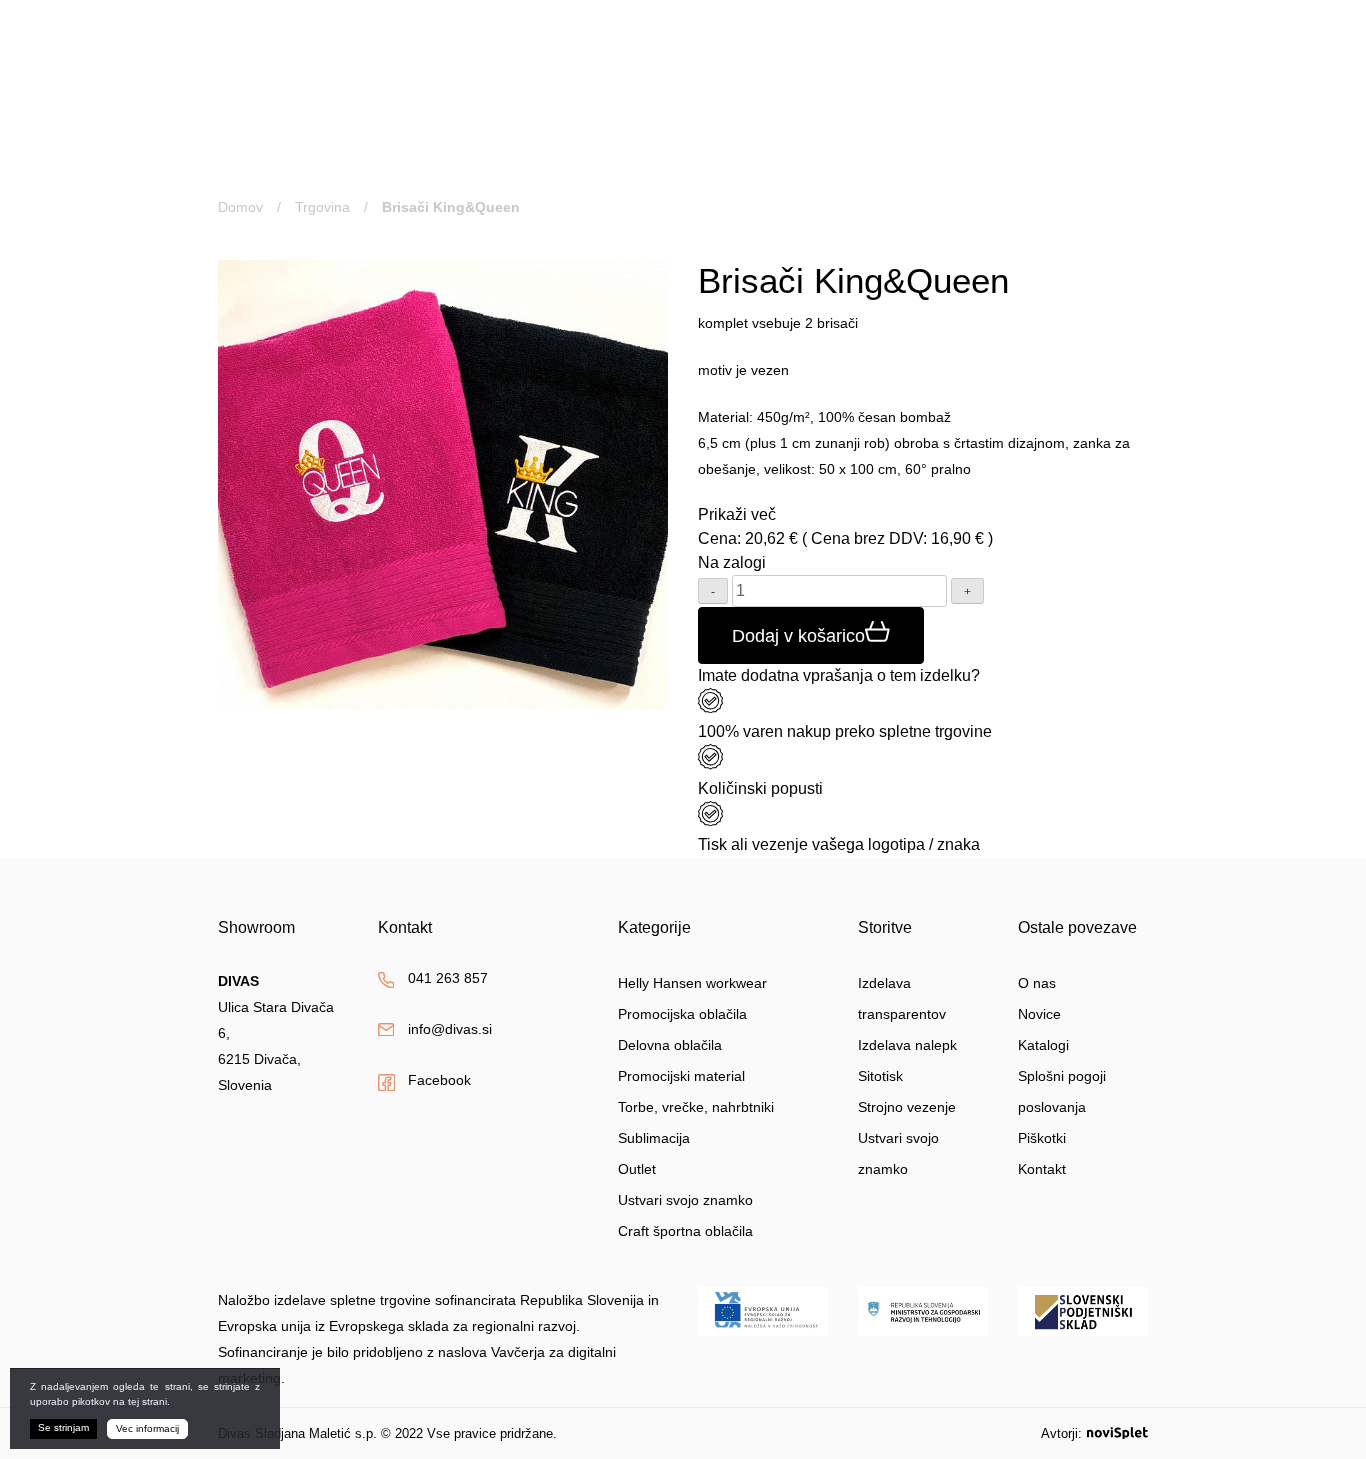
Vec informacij (147, 1428)
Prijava (987, 42)
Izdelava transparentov (902, 998)
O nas (898, 146)
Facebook (439, 1080)
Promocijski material (681, 1076)
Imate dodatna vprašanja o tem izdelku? (839, 675)
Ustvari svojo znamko (751, 146)
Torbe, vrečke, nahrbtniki (696, 1107)
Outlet (637, 1169)
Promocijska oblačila (682, 1014)
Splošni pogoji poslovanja (1062, 1091)
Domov (240, 207)
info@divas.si (768, 79)
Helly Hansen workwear (692, 983)
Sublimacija (654, 1138)
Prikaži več (737, 514)
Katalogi (1043, 1045)
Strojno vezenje (907, 1107)
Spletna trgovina (324, 146)
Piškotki (1042, 1138)
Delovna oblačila (670, 1045)
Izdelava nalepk (907, 1045)
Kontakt (1096, 146)
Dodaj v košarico (798, 636)
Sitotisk (880, 1076)
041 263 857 (766, 51)
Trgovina (322, 207)
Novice (994, 146)
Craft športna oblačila (685, 1231)
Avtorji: (1061, 1433)
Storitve (580, 146)
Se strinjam (63, 1427)
